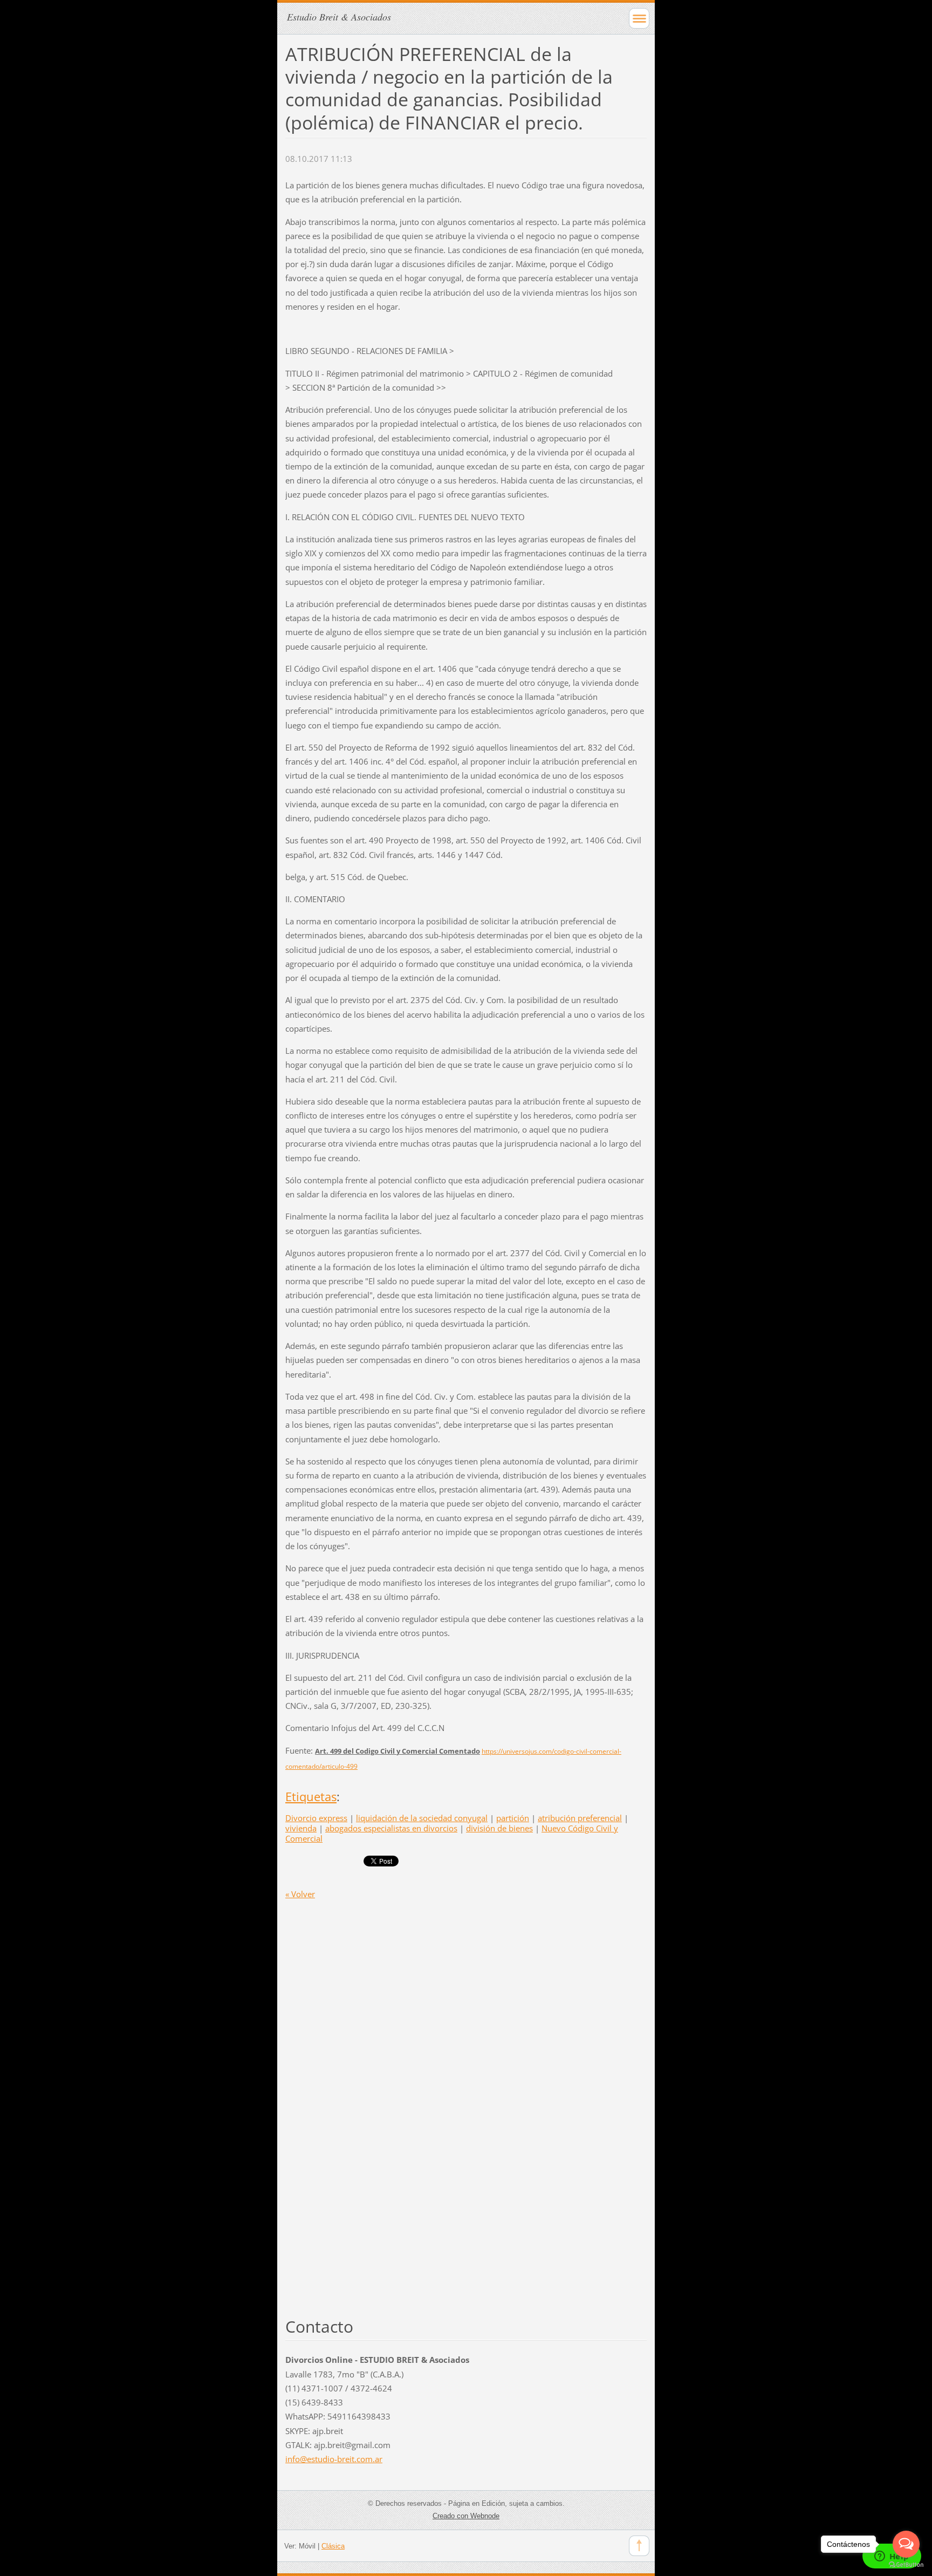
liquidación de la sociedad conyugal (422, 1818)
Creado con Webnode (466, 2516)
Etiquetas (311, 1797)
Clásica (333, 2546)
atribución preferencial (580, 1818)
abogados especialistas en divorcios (391, 1828)
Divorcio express (316, 1818)
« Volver (300, 1894)
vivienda (301, 1828)
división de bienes (499, 1828)
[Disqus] (466, 2083)
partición (513, 1818)
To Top (639, 2546)
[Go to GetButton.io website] (906, 2565)
